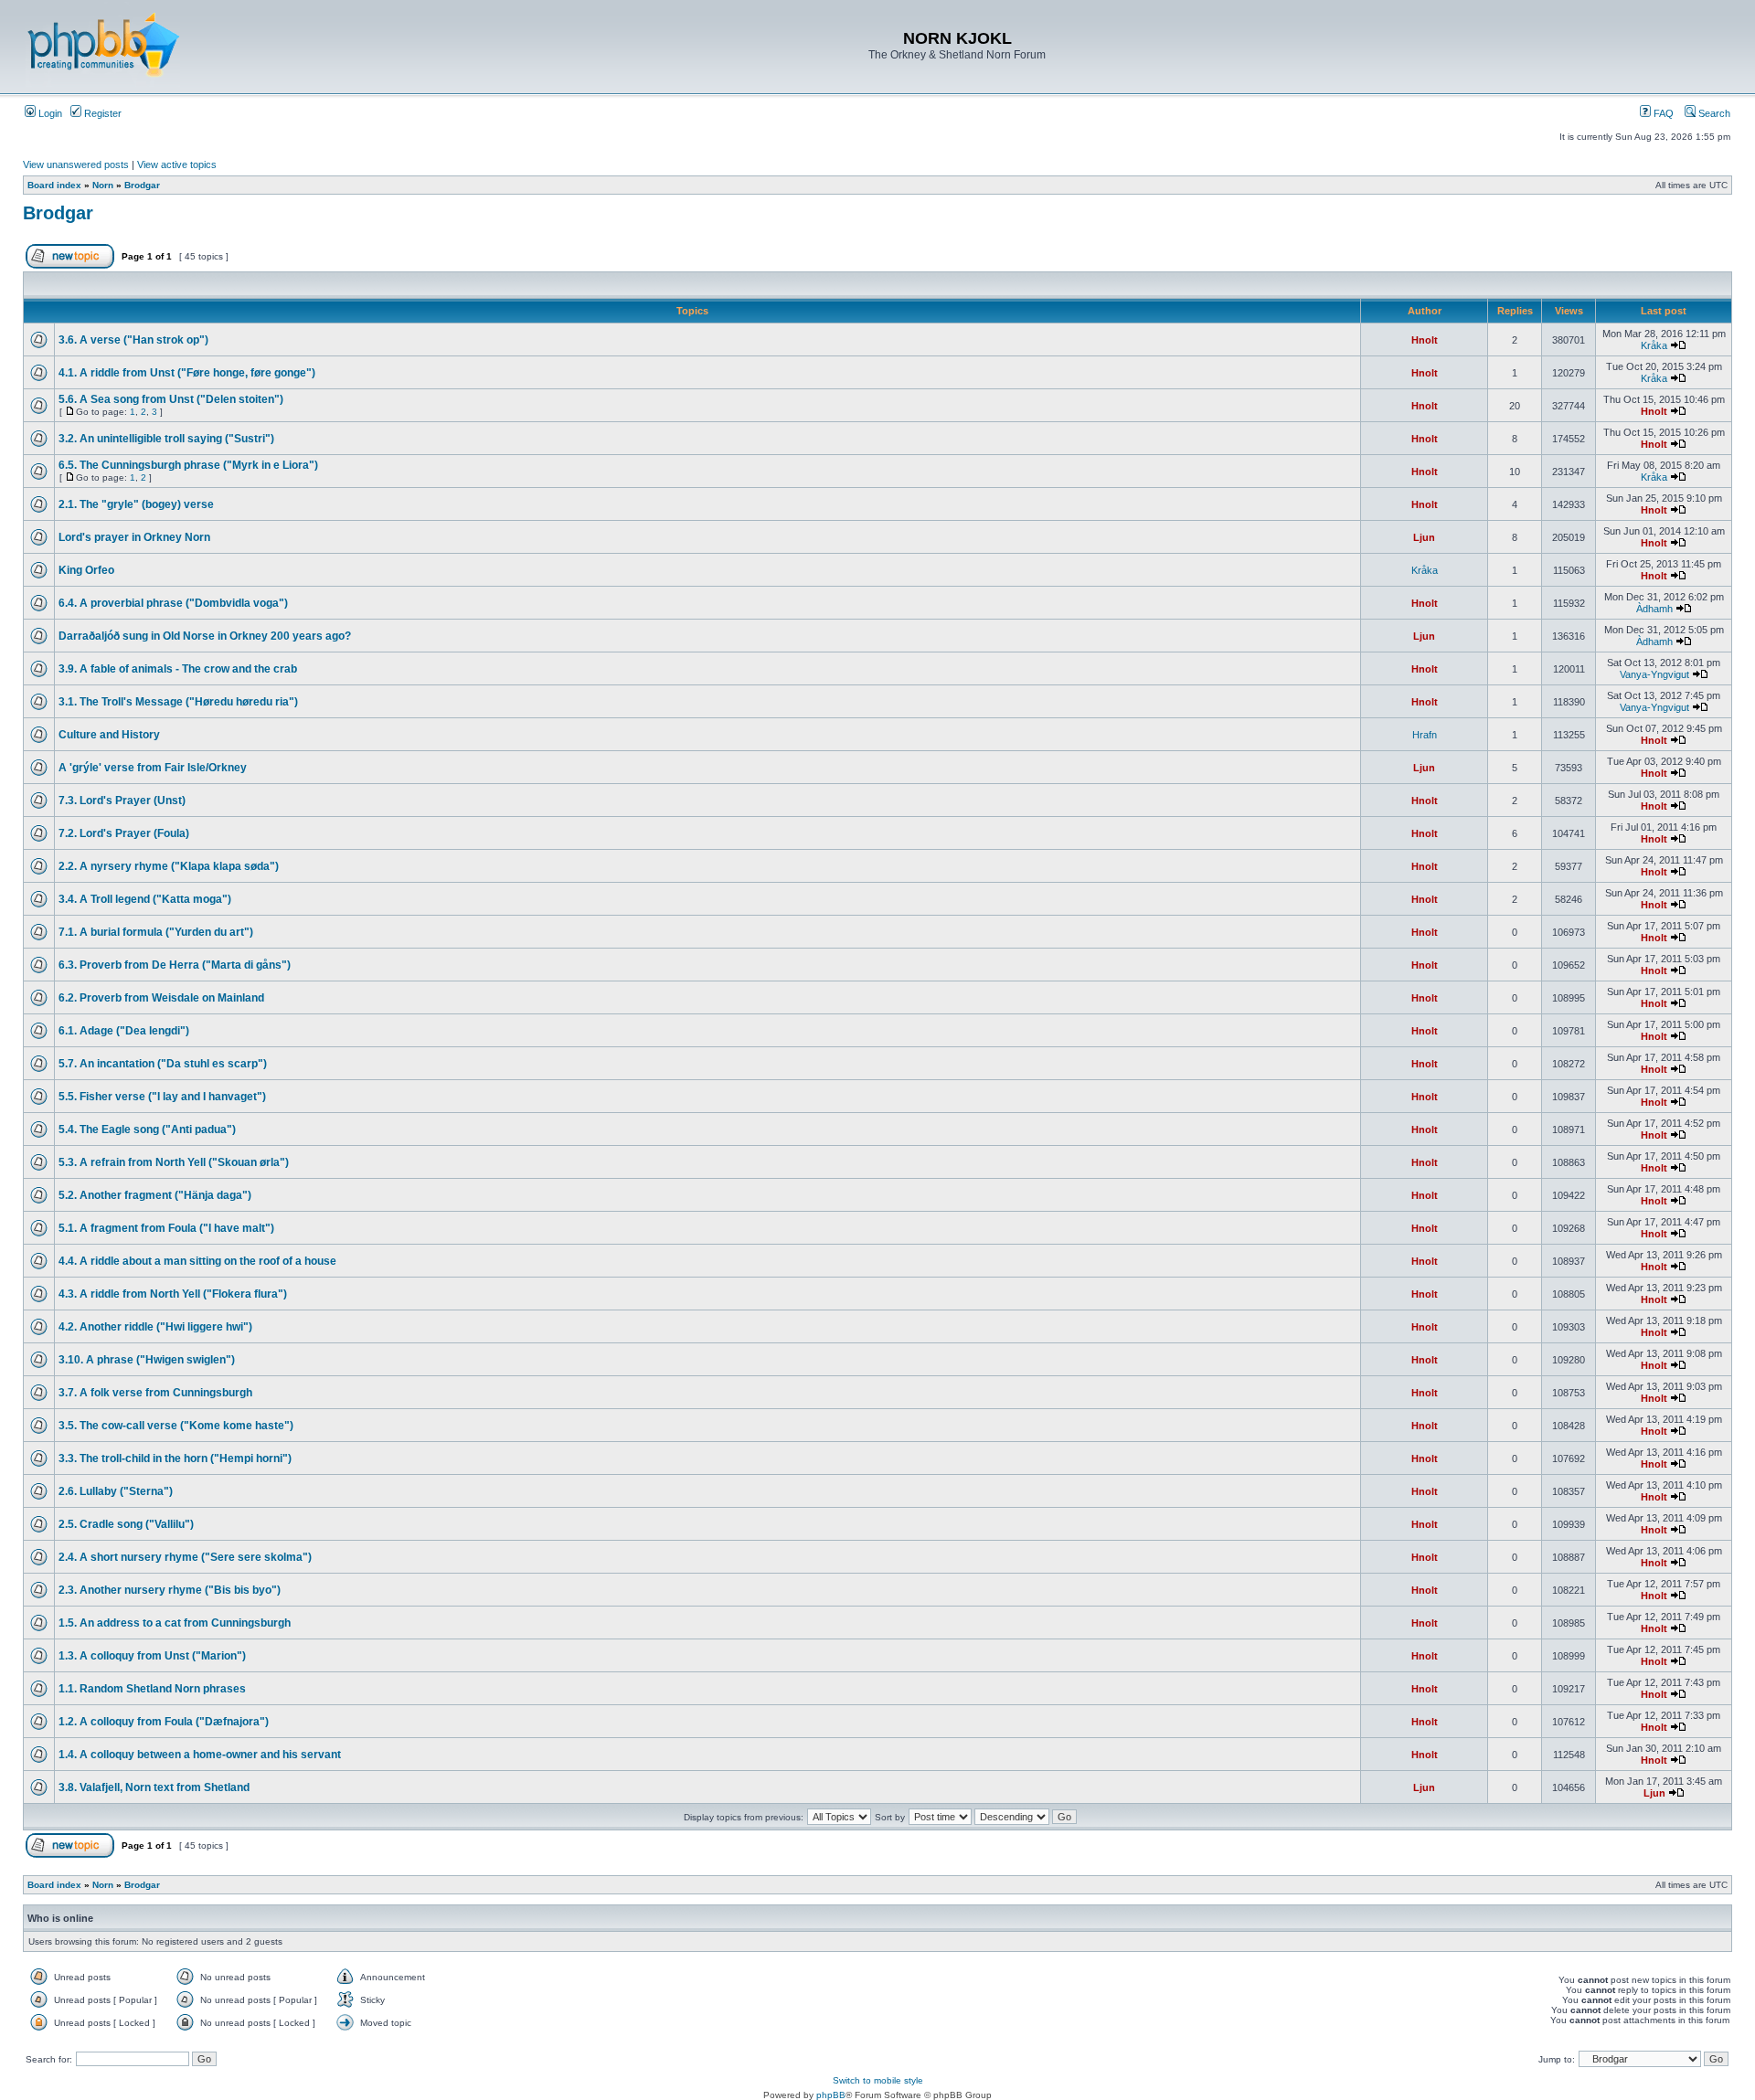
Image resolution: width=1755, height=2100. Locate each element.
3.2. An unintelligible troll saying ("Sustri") (166, 439)
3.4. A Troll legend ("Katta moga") (145, 899)
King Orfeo (86, 570)
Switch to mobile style (878, 2080)
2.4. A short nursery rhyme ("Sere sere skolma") (185, 1557)
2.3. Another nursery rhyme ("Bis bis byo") (170, 1590)
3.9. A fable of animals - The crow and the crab (178, 669)
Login (49, 113)
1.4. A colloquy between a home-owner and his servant (200, 1755)
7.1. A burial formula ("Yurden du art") (156, 932)
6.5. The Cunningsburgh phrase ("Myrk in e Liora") (188, 465)
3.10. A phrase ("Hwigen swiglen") (147, 1360)
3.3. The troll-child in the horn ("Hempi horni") (175, 1458)
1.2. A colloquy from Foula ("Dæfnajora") (164, 1722)
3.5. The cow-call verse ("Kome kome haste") (176, 1426)
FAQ (1662, 113)
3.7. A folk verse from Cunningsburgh (155, 1393)
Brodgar (142, 185)
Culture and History (109, 735)
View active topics (177, 164)
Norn (103, 185)
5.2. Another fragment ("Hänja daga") (155, 1195)
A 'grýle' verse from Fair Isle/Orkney (153, 768)
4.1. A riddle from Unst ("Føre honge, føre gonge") (187, 373)
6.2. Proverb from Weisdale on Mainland (161, 998)
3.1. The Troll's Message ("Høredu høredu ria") (178, 702)
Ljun (1424, 537)
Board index (54, 185)
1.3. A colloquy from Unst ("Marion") (152, 1656)
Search (1713, 113)
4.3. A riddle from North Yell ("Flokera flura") (173, 1294)
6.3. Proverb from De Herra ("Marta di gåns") (175, 965)
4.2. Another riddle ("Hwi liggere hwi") (155, 1327)
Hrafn (1425, 735)
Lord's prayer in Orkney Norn (134, 537)
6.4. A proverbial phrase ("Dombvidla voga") (173, 603)
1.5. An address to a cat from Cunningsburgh (175, 1623)
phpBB (831, 2095)
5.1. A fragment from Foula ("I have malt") (166, 1228)
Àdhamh (1654, 609)
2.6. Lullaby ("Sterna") (116, 1491)
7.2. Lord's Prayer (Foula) (124, 833)
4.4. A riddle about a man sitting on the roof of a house (197, 1261)
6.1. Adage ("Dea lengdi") (124, 1031)
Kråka (1654, 345)
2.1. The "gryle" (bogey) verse (136, 504)
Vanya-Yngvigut (1654, 674)
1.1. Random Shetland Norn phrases (152, 1689)
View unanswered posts (76, 164)
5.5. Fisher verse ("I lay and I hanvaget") (162, 1097)
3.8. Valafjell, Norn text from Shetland (154, 1787)
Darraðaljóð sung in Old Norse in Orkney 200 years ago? (205, 636)
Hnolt (1425, 340)
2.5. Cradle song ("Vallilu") (126, 1524)
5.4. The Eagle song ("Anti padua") (147, 1130)
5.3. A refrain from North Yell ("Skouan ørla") (174, 1162)
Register (101, 113)
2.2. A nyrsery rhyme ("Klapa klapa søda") (169, 866)
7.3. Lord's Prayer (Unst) (122, 801)
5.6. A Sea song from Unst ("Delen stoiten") (171, 399)
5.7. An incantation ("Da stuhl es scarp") (163, 1064)
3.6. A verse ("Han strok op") (133, 340)
